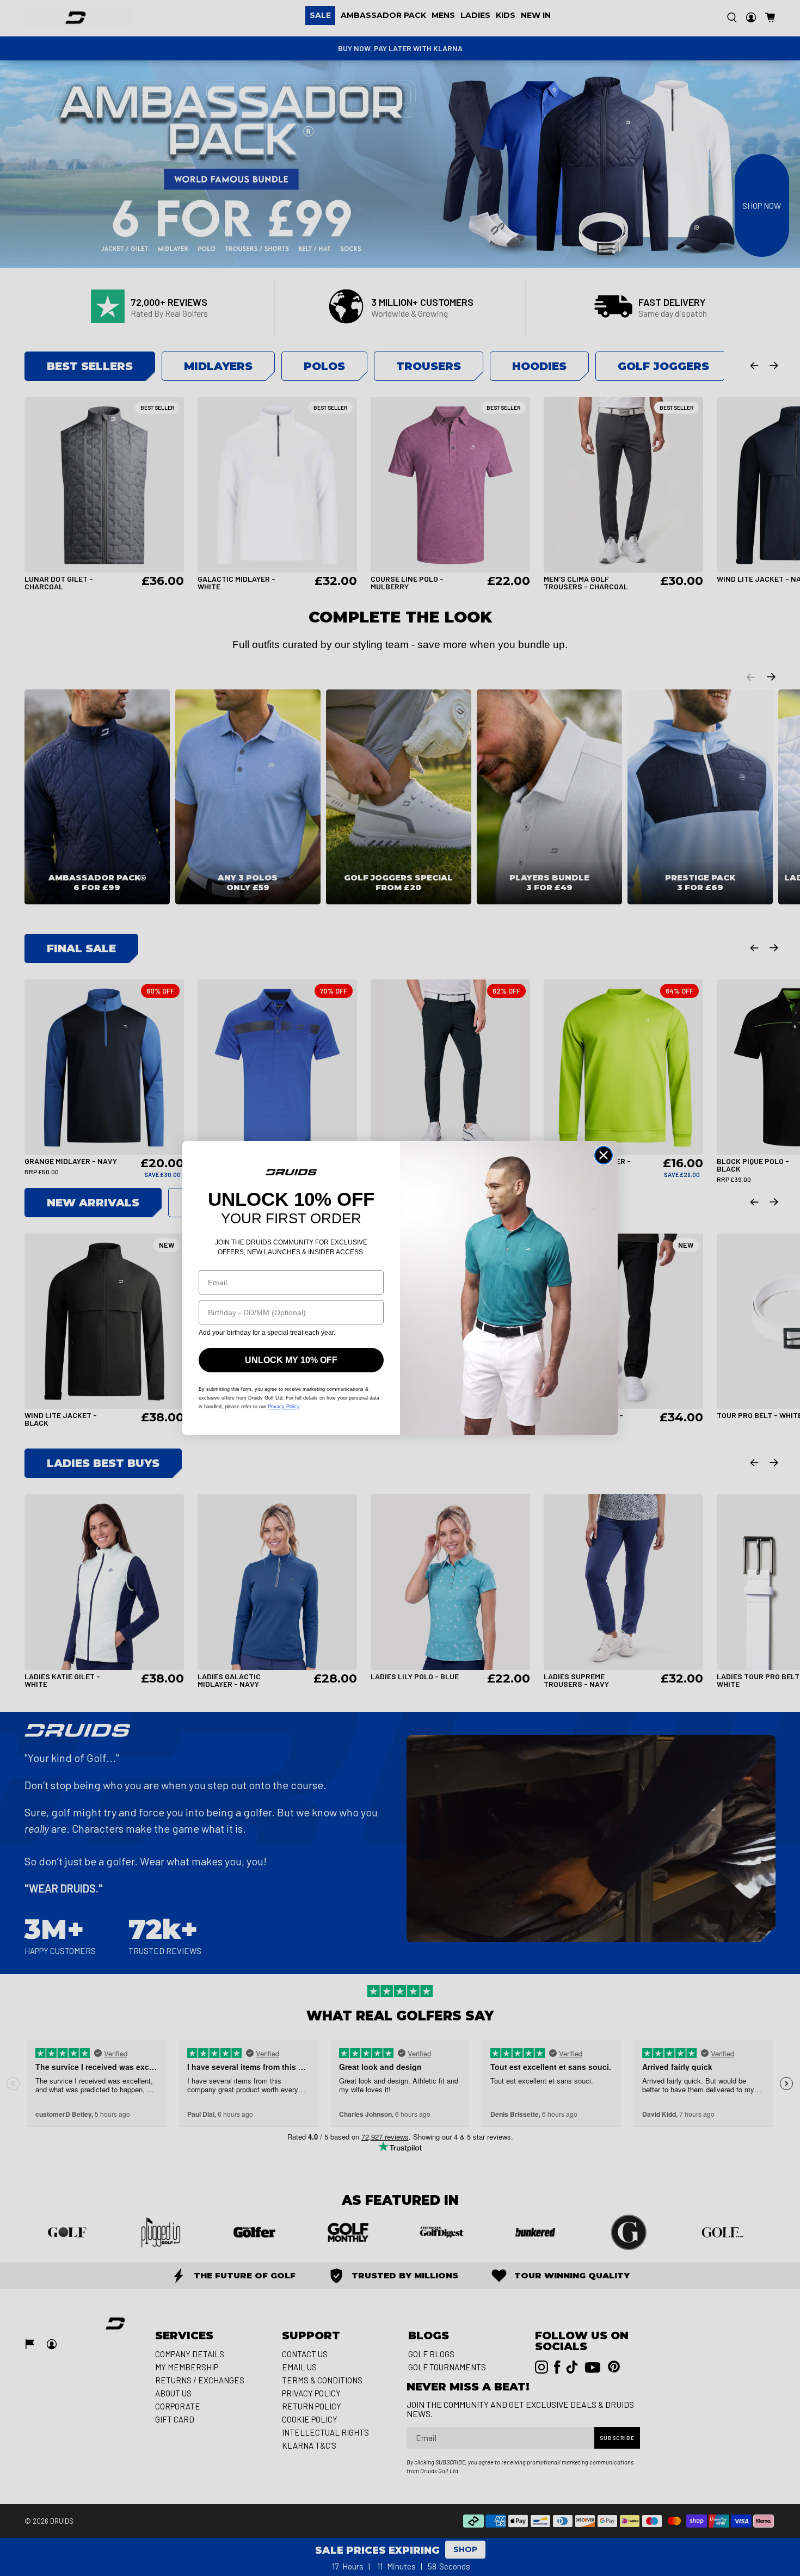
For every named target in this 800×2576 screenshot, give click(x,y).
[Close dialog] (604, 1155)
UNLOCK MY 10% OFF (291, 1360)
